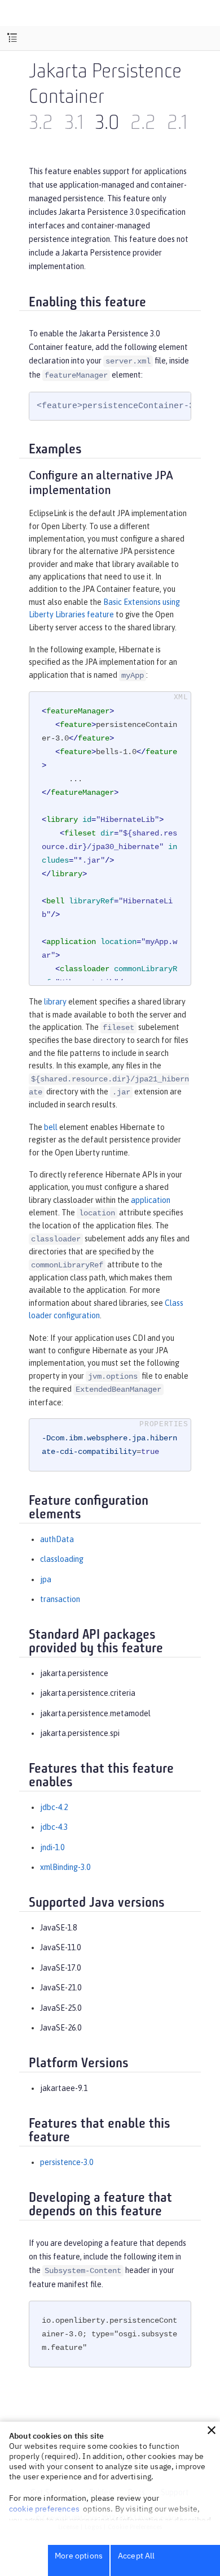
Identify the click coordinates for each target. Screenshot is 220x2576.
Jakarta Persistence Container (105, 86)
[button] (212, 2430)
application (151, 1200)
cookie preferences (44, 2509)
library (55, 1002)
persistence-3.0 (67, 2162)
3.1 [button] (74, 124)
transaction (60, 1599)
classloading (62, 1559)
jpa (46, 1579)
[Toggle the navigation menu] (12, 38)
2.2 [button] (143, 124)
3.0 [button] (107, 124)
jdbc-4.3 (54, 1827)
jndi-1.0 (52, 1847)
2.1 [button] (177, 124)
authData (57, 1539)
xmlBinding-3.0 (65, 1867)
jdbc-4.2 (54, 1807)
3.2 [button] (41, 124)
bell (51, 1127)
